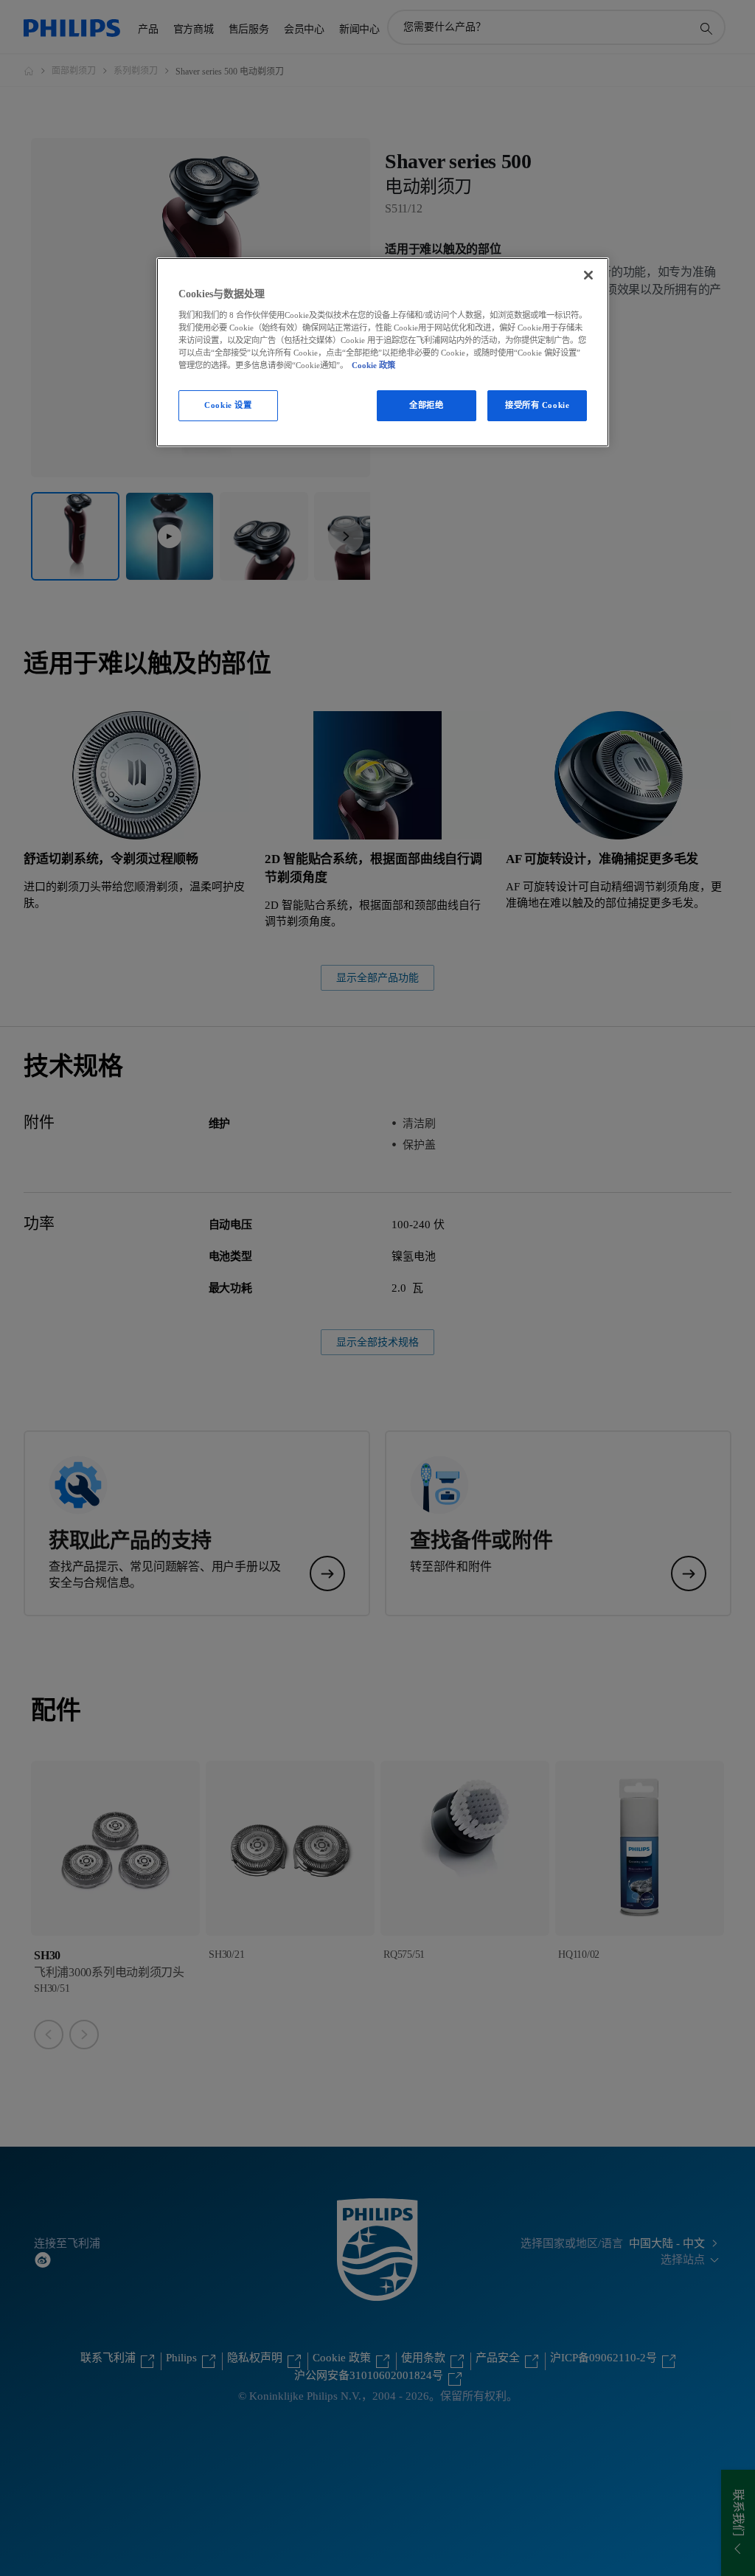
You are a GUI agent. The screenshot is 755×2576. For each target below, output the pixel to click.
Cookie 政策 (373, 365)
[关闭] (588, 275)
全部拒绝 (426, 405)
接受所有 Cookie (537, 405)
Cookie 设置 (228, 405)
